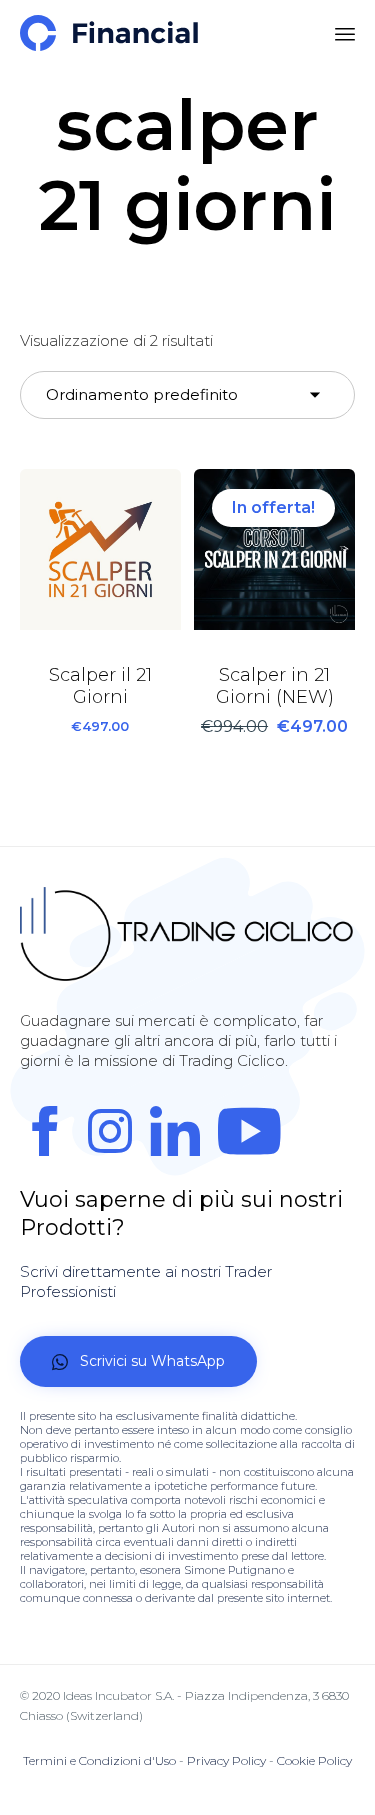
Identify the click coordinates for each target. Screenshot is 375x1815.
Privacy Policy (226, 1760)
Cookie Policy (314, 1760)
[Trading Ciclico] (109, 33)
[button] (138, 1361)
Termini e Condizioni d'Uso (99, 1760)
